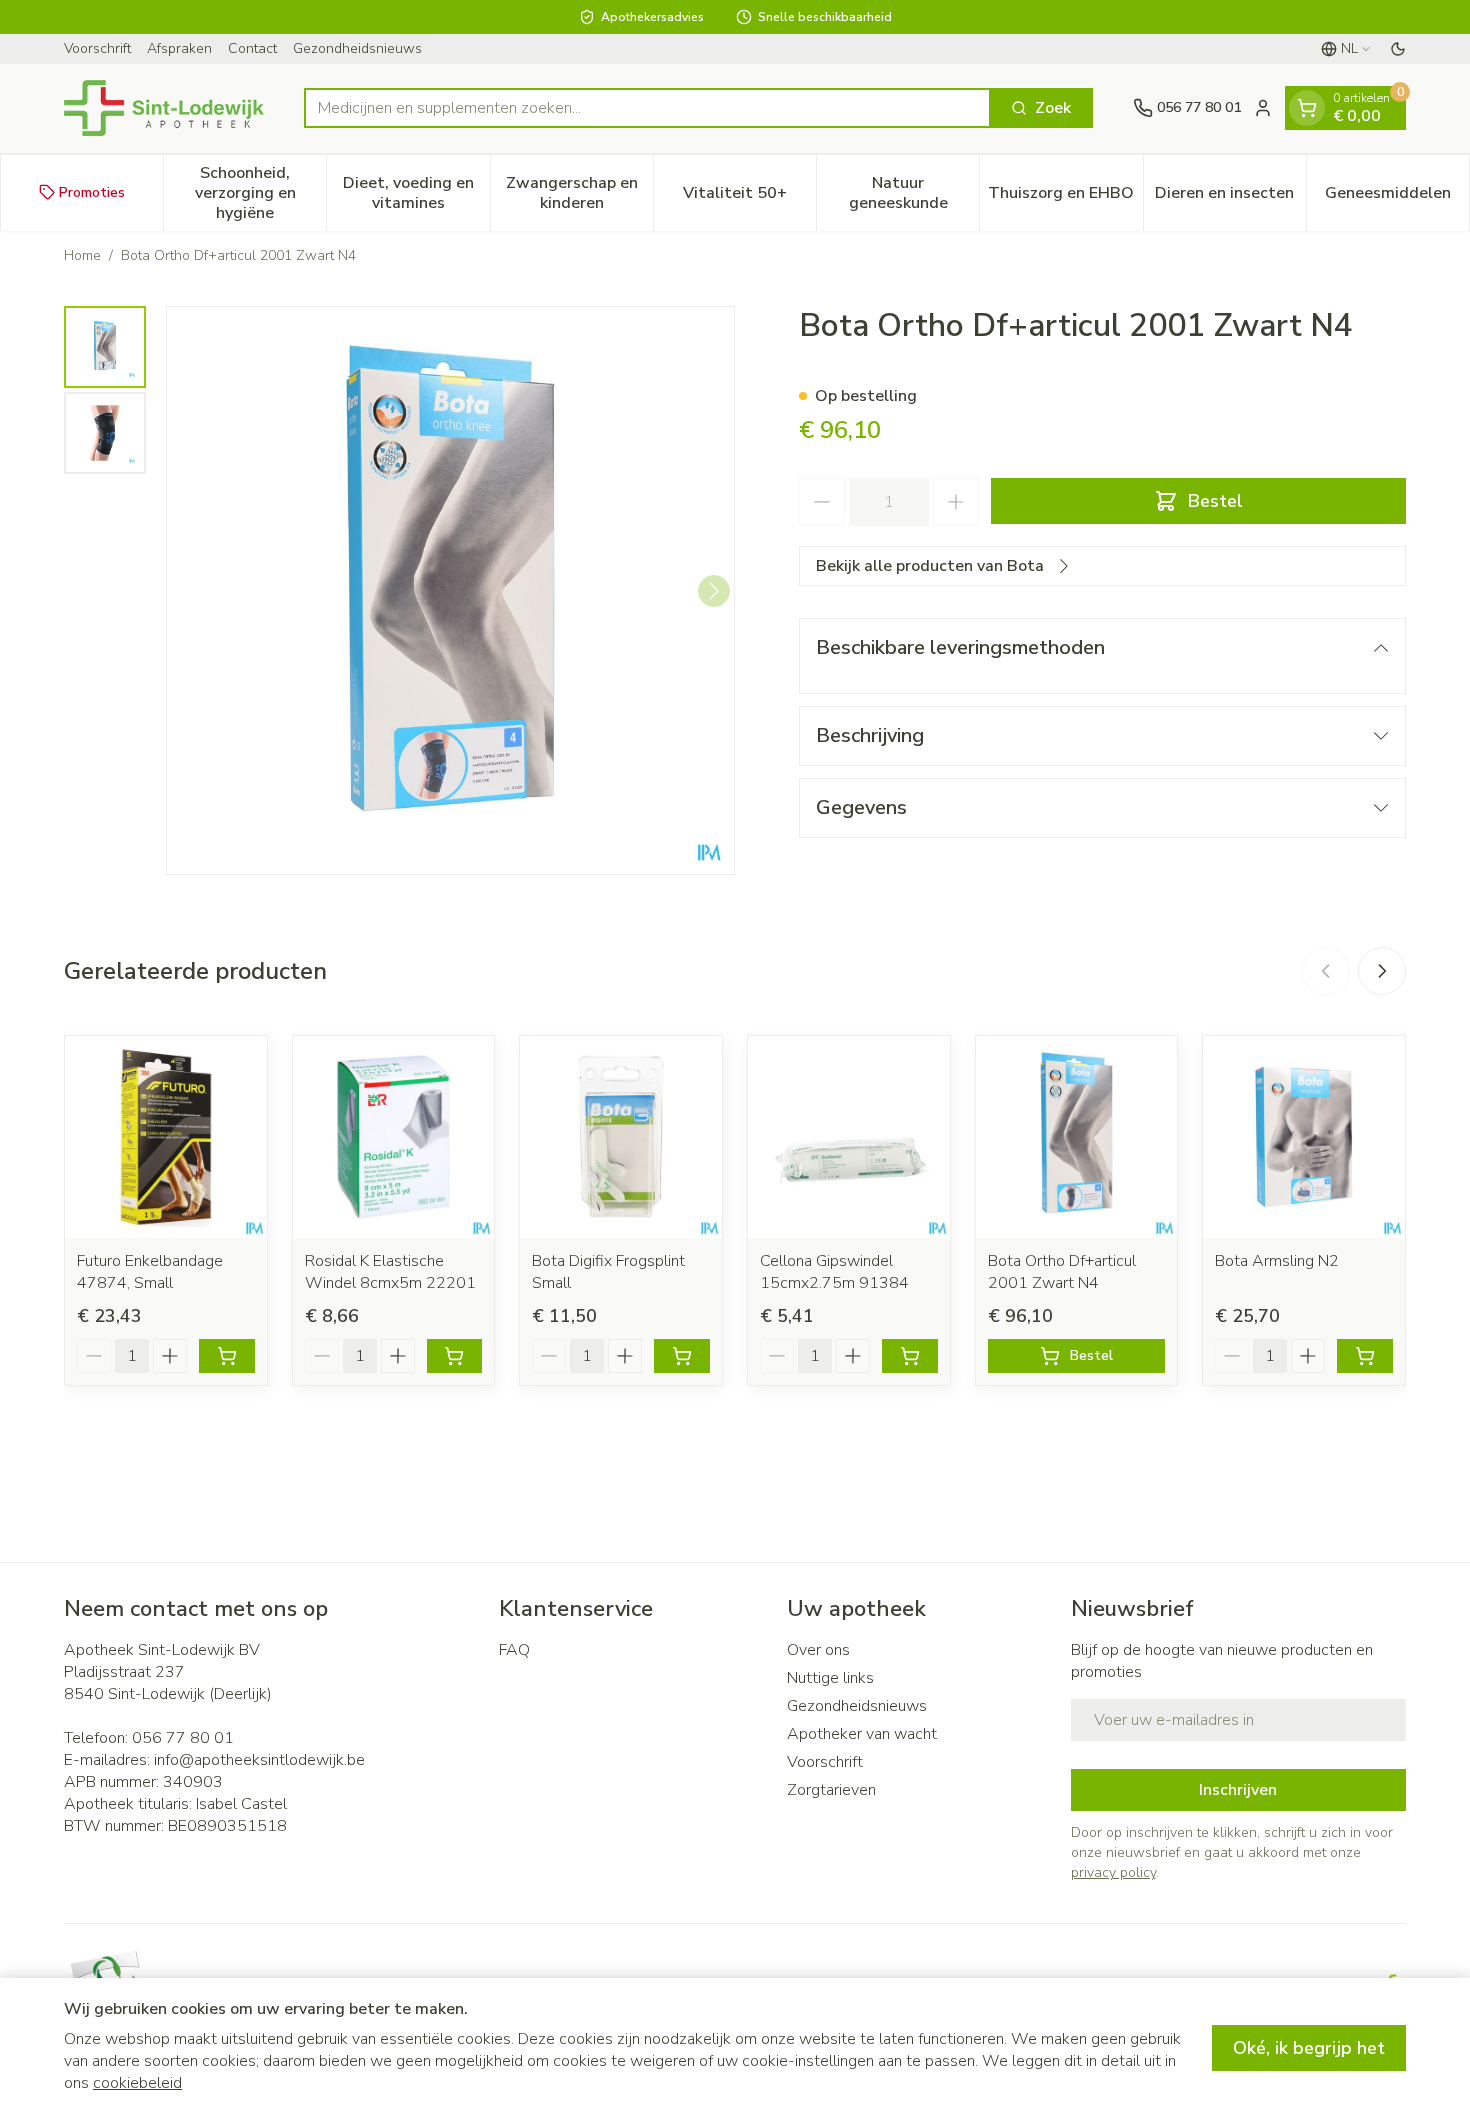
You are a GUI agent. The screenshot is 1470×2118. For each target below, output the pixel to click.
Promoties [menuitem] (92, 191)
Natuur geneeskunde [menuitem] (914, 192)
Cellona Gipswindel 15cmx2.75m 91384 (834, 1272)
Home (82, 255)
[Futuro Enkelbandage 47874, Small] (166, 1137)
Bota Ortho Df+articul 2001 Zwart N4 (1062, 1272)
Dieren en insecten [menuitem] (1230, 197)
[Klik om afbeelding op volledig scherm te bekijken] (450, 590)
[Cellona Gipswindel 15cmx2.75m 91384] (849, 1137)
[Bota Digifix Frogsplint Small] (621, 1137)
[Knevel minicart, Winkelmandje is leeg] (1307, 108)
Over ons (818, 1650)
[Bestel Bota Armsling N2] (1365, 1356)
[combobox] (647, 108)
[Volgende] (714, 591)
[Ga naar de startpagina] (164, 108)
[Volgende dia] (1382, 971)
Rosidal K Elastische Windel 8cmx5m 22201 (390, 1272)
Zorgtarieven (831, 1790)
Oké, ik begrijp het (1309, 2048)
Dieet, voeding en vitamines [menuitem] (416, 192)
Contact (252, 48)
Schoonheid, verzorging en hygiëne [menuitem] (260, 192)
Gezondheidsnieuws (357, 48)
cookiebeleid (137, 2083)
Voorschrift (97, 48)
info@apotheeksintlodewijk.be (259, 1760)
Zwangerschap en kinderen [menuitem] (579, 192)
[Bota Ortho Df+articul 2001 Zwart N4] (1077, 1137)
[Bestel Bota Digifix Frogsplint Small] (682, 1356)
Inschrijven (1238, 1790)
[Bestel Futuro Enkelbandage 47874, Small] (227, 1356)
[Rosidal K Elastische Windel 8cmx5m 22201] (394, 1137)
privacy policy (1113, 1872)
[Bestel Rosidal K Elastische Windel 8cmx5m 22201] (455, 1356)
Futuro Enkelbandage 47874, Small (150, 1272)
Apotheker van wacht (862, 1734)
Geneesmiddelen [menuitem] (1397, 197)
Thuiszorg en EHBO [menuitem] (1065, 197)
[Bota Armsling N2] (1304, 1137)
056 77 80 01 (183, 1738)
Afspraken (179, 48)
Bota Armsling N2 (1277, 1261)
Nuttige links (830, 1678)
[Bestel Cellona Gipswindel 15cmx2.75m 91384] (910, 1356)
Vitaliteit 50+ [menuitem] (749, 197)
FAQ (514, 1650)
